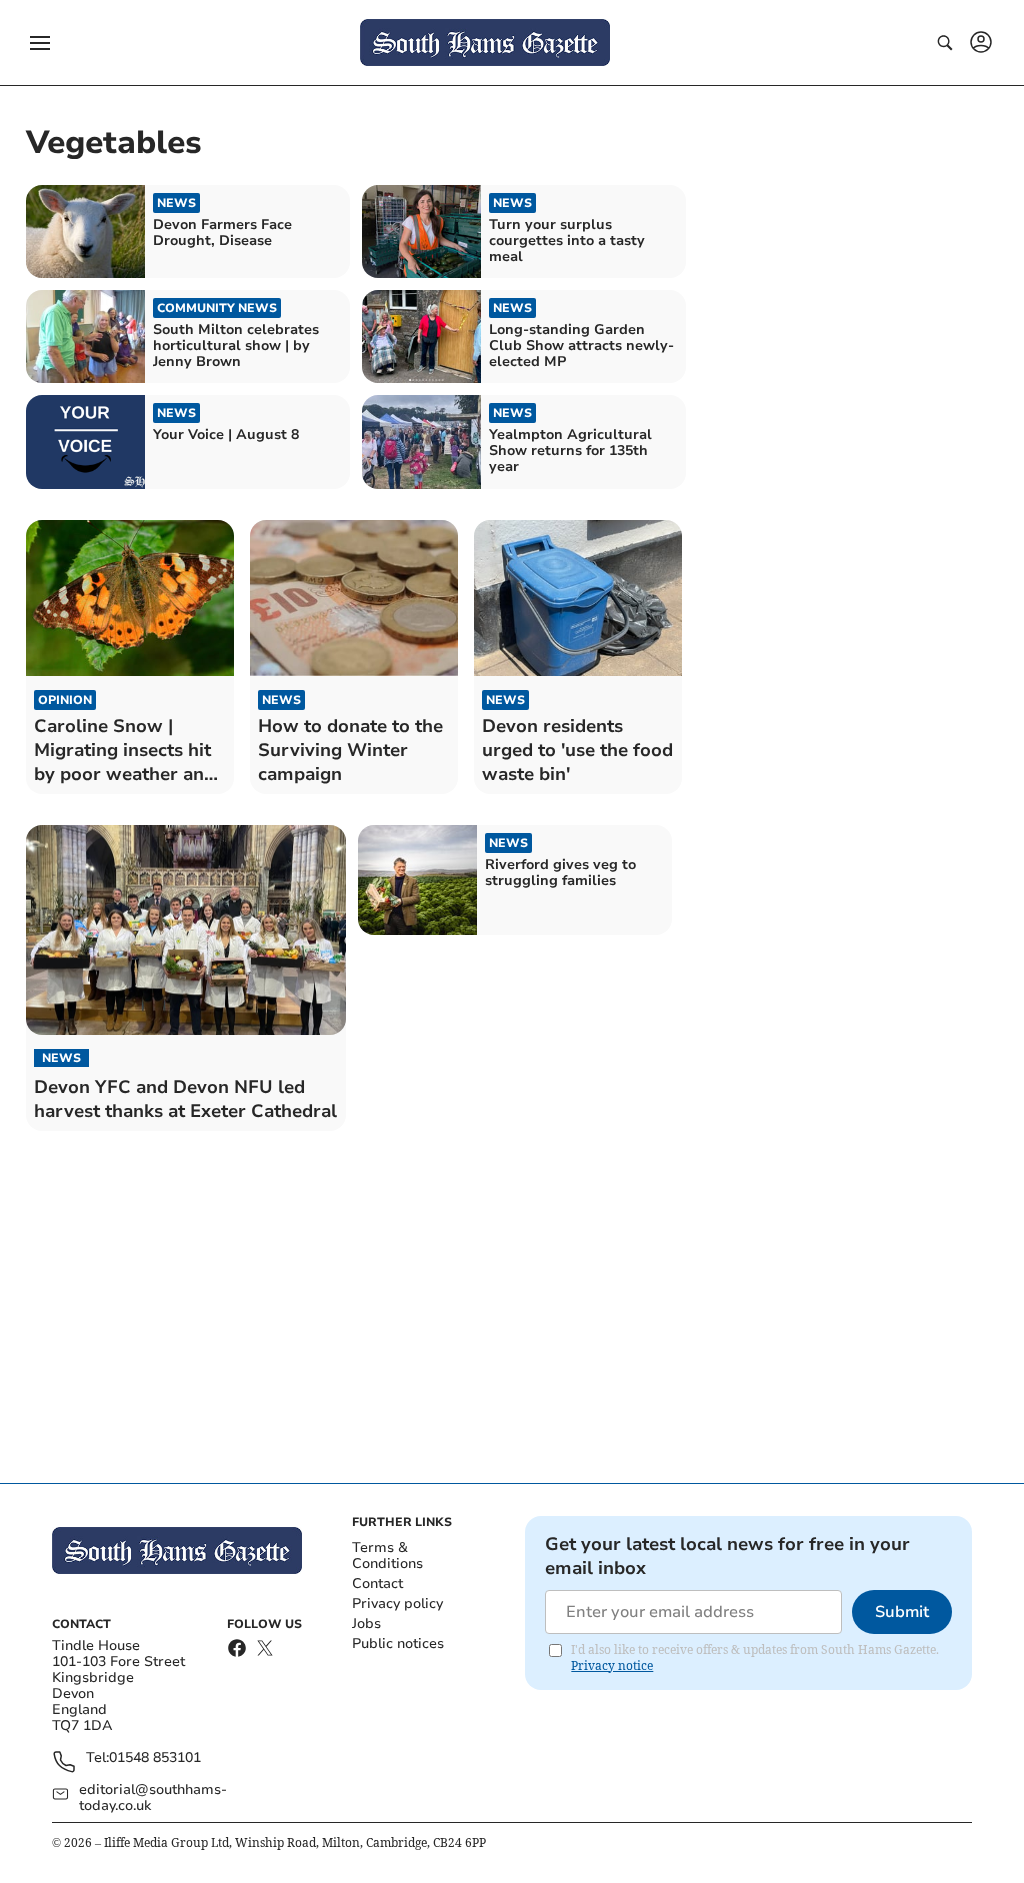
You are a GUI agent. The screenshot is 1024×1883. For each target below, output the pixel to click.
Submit (902, 1612)
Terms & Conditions (387, 1555)
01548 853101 (155, 1758)
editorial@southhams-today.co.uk (153, 1798)
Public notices (398, 1643)
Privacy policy (397, 1603)
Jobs (366, 1623)
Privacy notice (612, 1665)
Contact (377, 1583)
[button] (40, 43)
